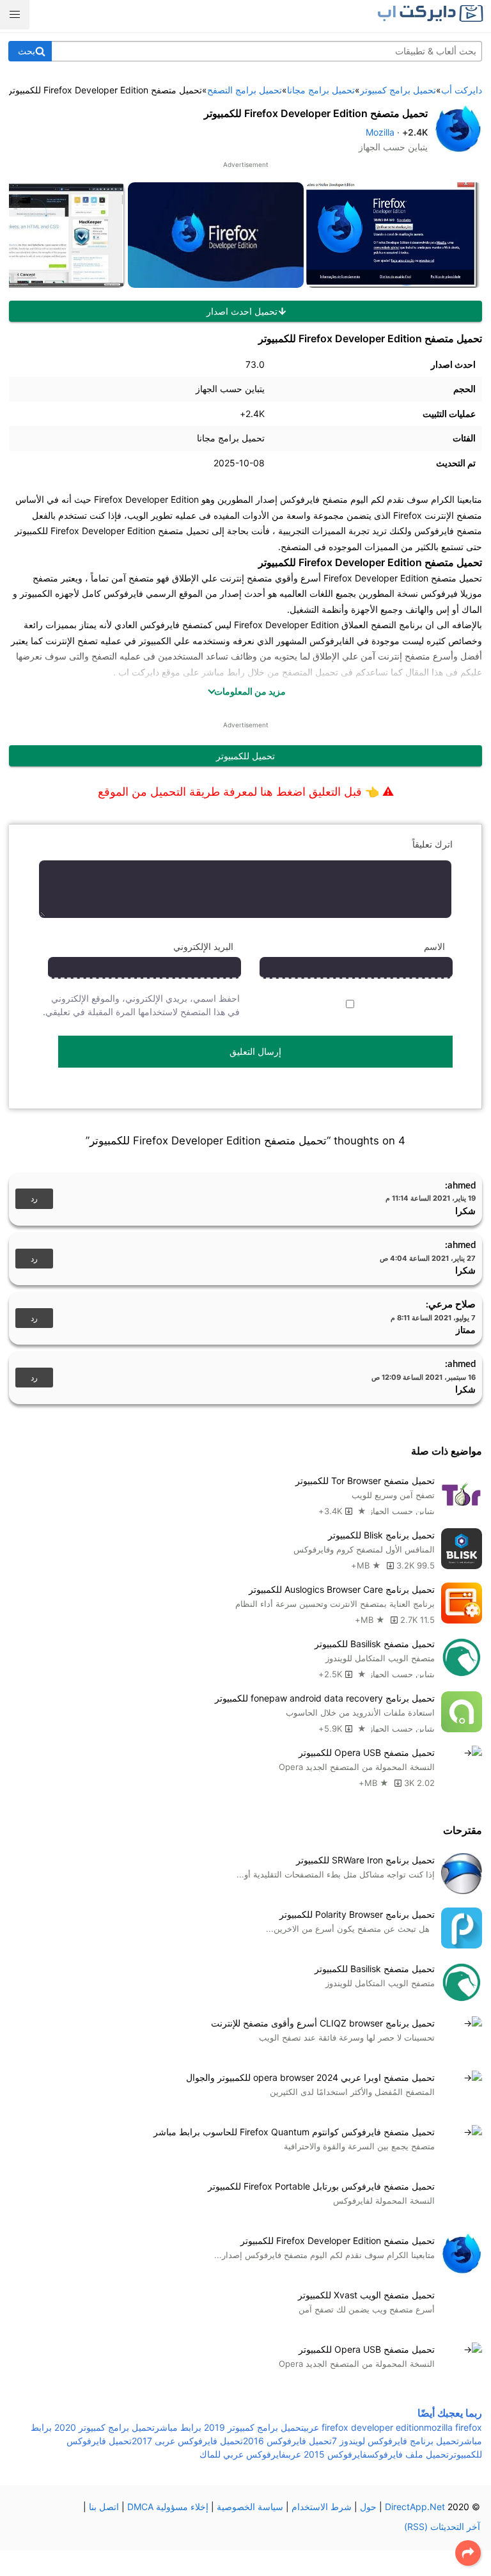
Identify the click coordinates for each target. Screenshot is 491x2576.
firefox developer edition (373, 2427)
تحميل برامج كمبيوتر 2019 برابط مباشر (229, 2427)
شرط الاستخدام (322, 2507)
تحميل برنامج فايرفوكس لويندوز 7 (395, 2441)
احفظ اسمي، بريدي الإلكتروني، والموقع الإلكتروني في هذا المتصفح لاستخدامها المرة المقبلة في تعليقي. (141, 1005)
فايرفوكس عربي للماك (243, 2454)
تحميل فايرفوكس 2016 (287, 2441)
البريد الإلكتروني (203, 946)
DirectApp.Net (415, 2507)
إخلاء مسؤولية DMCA (168, 2507)
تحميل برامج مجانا (231, 438)
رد (34, 1199)
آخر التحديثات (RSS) (442, 2526)
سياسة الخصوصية (250, 2507)
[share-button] (468, 2553)
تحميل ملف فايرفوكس (408, 2454)
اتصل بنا (104, 2507)
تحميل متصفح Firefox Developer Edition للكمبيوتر (316, 113)
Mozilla (380, 132)
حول (368, 2507)
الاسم (434, 946)
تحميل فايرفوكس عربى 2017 (187, 2441)
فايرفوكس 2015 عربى (326, 2454)
